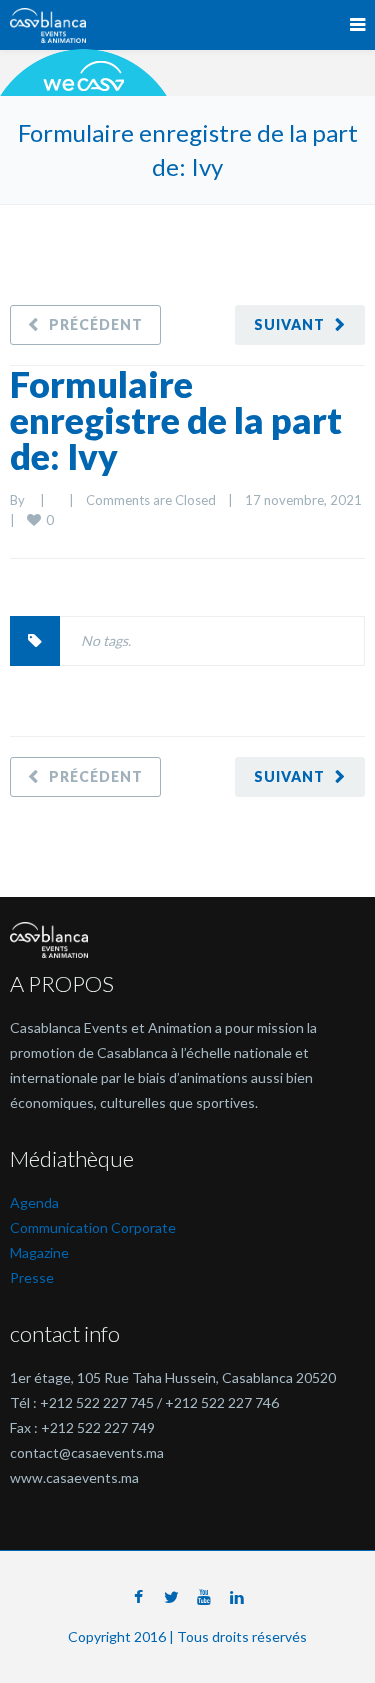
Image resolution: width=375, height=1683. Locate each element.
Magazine (39, 1252)
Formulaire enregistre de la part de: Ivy (176, 420)
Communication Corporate (93, 1227)
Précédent (96, 324)
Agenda (34, 1202)
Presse (32, 1277)
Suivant (289, 324)
